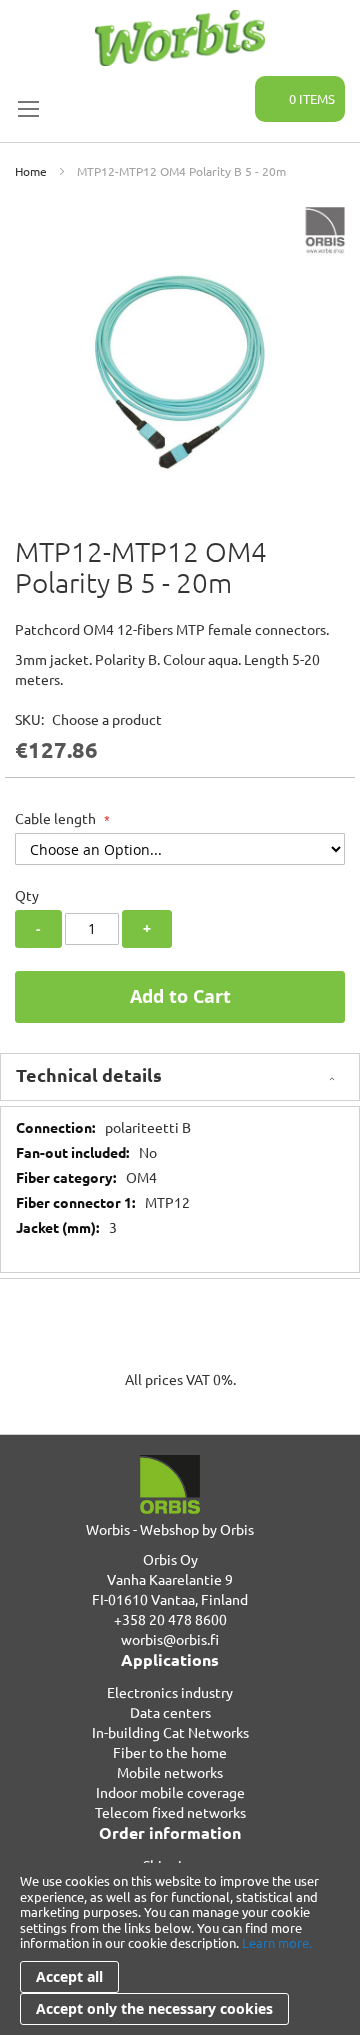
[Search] (228, 88)
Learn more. (277, 1942)
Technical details (89, 1074)
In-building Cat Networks (170, 1732)
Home (31, 171)
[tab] (180, 1077)
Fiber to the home (170, 1752)
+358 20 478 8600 (170, 1619)
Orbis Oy (170, 1559)
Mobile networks (170, 1772)
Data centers (170, 1712)
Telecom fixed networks (170, 1812)
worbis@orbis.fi (170, 1639)
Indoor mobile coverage (170, 1792)
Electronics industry (170, 1692)
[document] (180, 1949)
